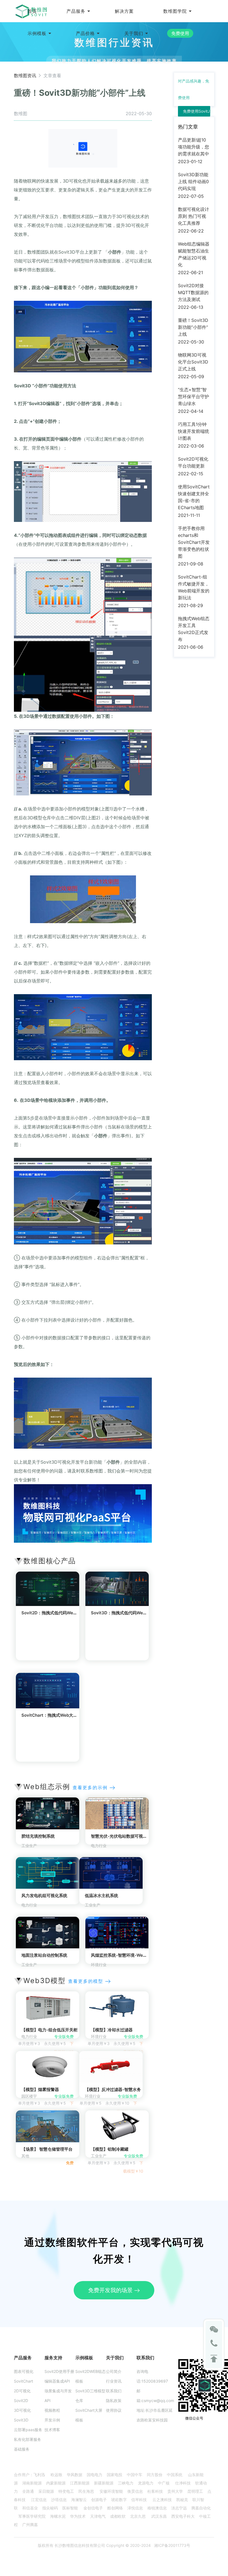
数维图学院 (175, 11)
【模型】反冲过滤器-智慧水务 (113, 2089)
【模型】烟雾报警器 (40, 2089)
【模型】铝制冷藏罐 (110, 2149)
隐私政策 (114, 2401)
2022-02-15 (191, 474)
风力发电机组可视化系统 (44, 1896)
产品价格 (85, 33)
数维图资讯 (25, 75)
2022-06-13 (191, 307)
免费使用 (180, 33)
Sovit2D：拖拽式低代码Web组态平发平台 (61, 1613)
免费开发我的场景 (111, 2290)
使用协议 (114, 2410)
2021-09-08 (191, 564)
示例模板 (37, 33)
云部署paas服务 (28, 2430)
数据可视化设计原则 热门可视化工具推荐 (194, 216)
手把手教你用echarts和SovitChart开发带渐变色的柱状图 (194, 542)
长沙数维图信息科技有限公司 (79, 2545)
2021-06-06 (191, 647)
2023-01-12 (190, 161)
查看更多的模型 (87, 1981)
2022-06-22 (191, 231)
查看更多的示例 (91, 1787)
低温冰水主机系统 (101, 1896)
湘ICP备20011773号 (172, 2545)
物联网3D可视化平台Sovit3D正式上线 (193, 362)
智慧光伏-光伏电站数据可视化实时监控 (127, 1836)
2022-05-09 (191, 377)
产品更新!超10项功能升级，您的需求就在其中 (194, 147)
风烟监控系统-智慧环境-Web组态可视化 (129, 1955)
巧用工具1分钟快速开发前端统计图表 (194, 431)
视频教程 (52, 2410)
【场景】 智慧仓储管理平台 (47, 2149)
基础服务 (22, 2449)
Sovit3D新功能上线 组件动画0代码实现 (193, 181)
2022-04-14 (191, 411)
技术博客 (52, 2430)
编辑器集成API (57, 2381)
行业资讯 (114, 2381)
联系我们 (114, 2391)
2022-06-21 (190, 272)
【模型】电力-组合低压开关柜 (49, 2030)
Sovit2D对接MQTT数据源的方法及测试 (193, 292)
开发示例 (52, 2420)
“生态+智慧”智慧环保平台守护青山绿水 (194, 396)
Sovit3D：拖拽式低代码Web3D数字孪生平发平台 (138, 1613)
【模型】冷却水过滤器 (112, 2030)
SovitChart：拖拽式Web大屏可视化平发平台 (64, 1715)
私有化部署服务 (28, 2439)
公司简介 (114, 2371)
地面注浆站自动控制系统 (44, 1955)
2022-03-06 (191, 446)
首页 (32, 11)
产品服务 (76, 11)
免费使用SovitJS (198, 111)
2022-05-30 (191, 342)
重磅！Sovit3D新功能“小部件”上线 (193, 327)
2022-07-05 (191, 196)
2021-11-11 (189, 515)
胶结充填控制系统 (38, 1836)
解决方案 (124, 11)
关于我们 (134, 33)
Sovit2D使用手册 (59, 2371)
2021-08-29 (190, 605)
